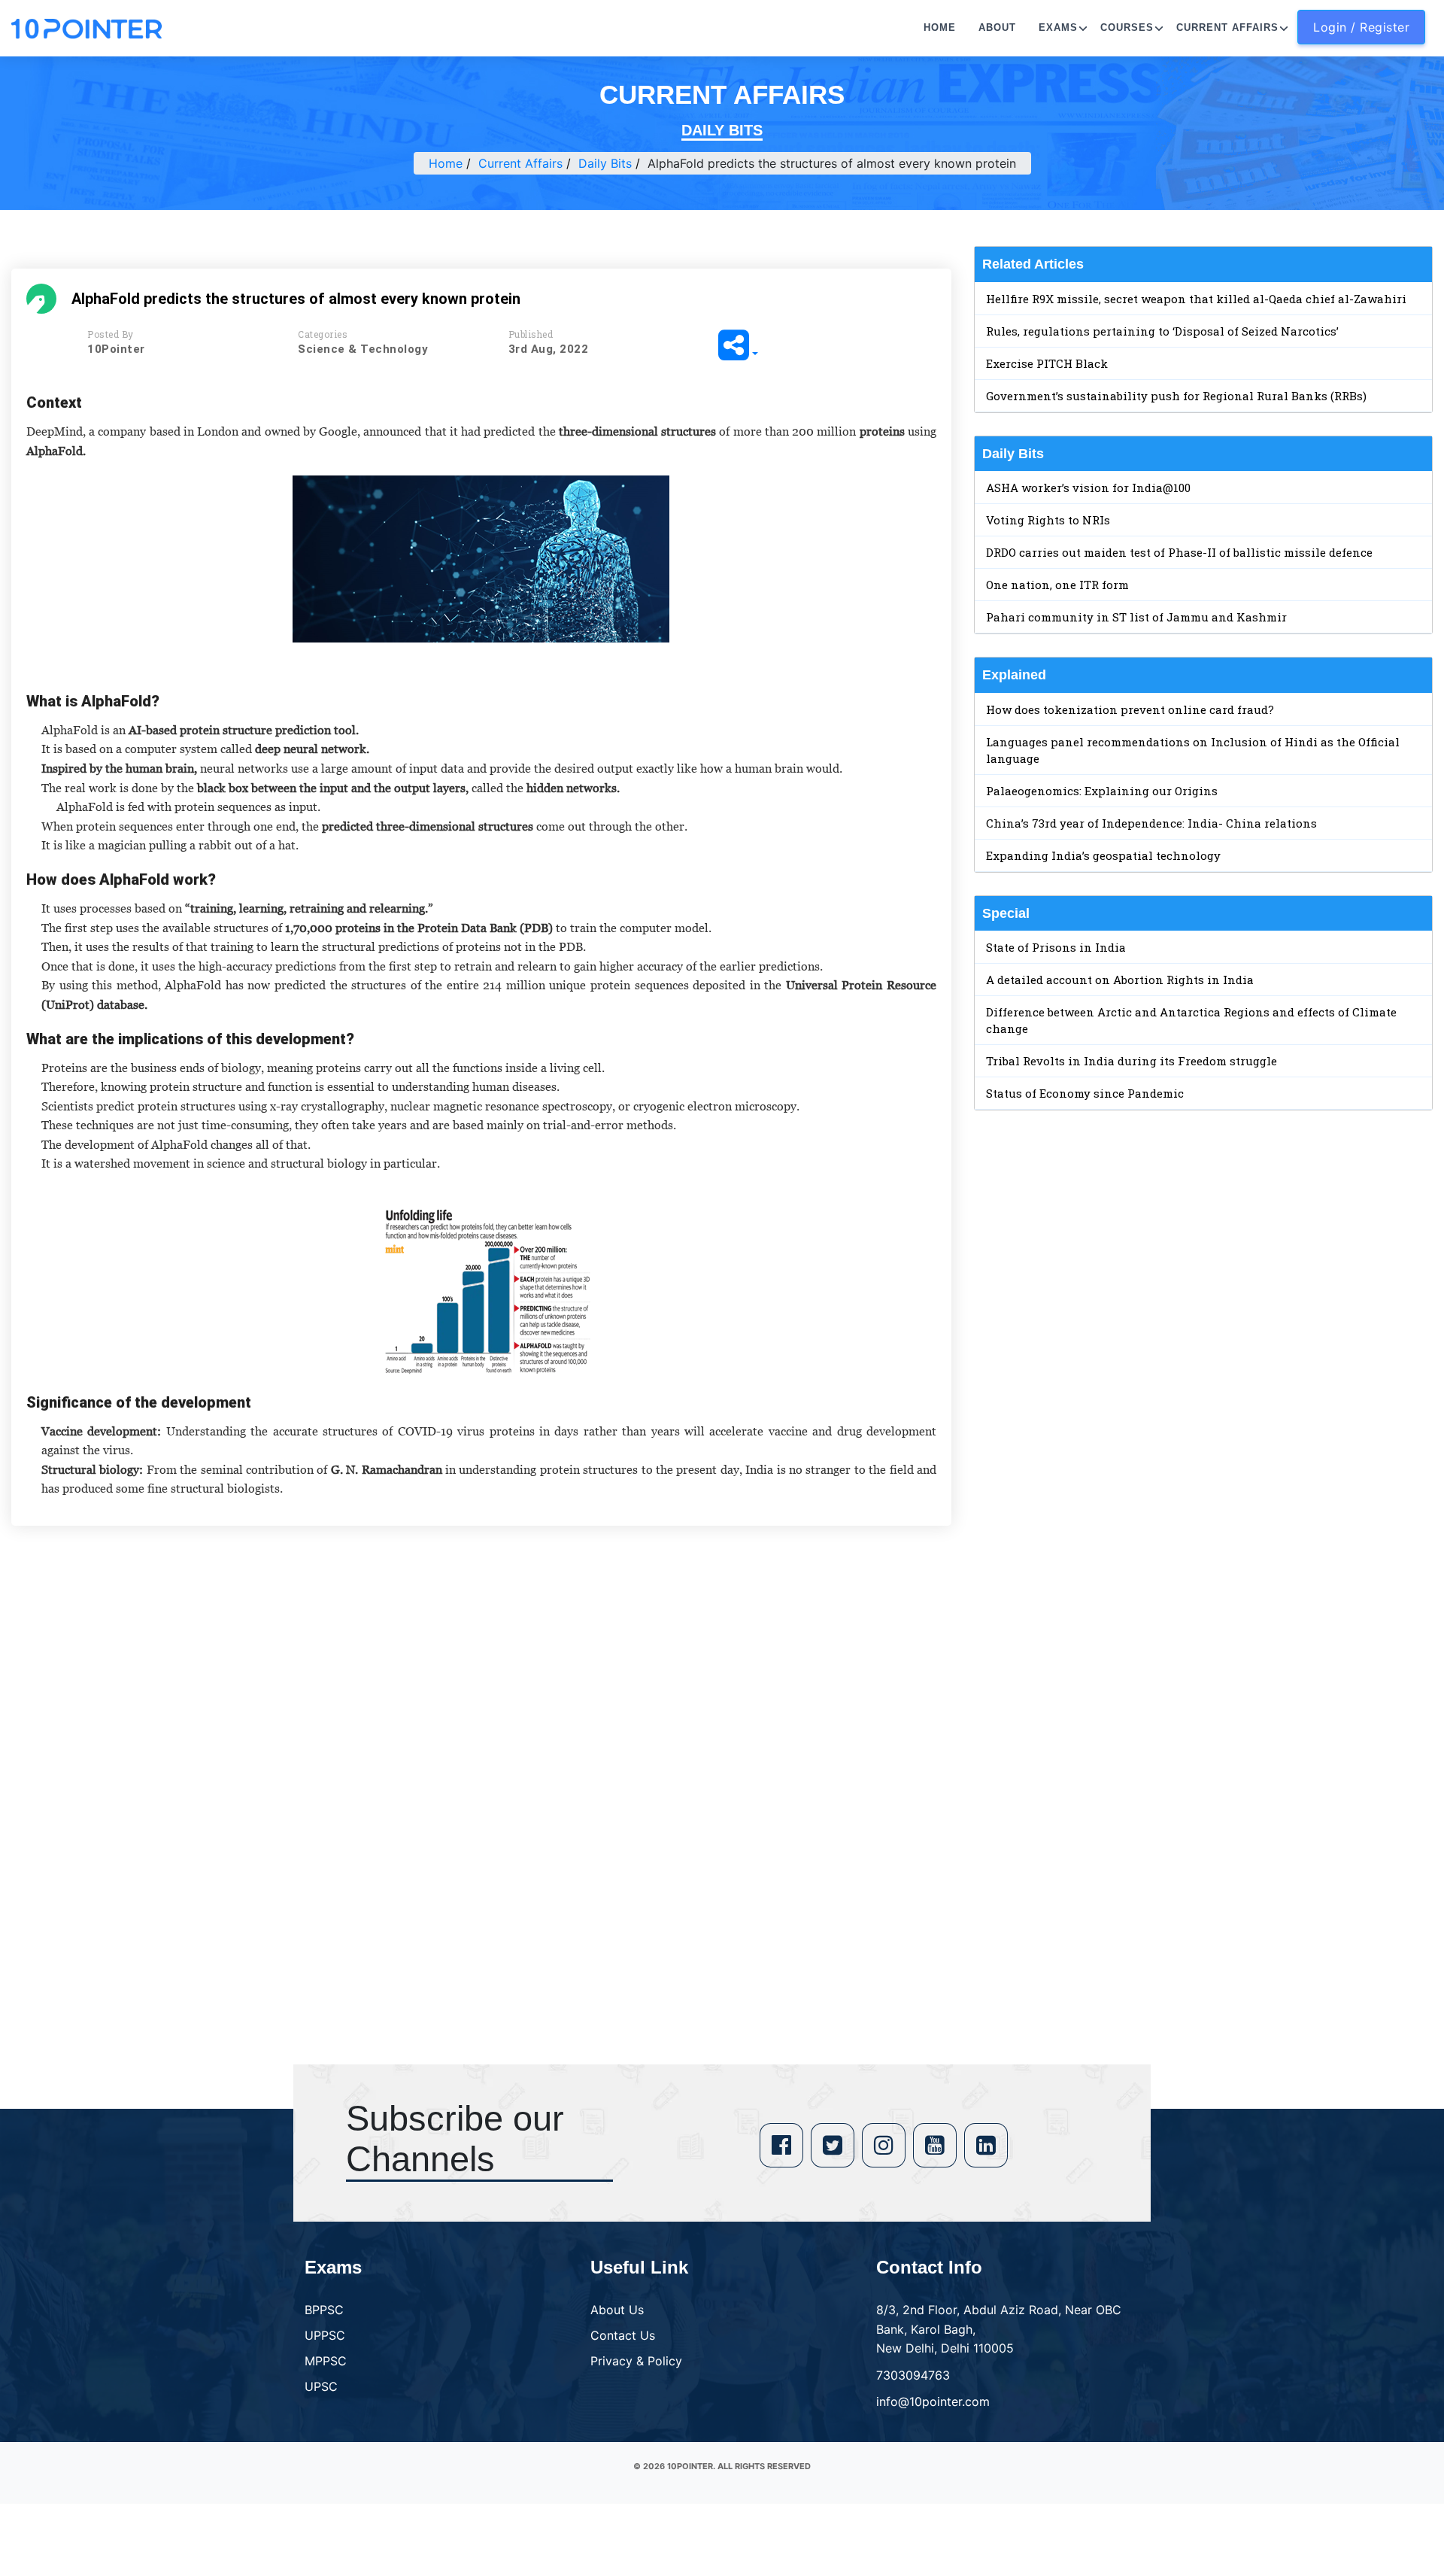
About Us (617, 2310)
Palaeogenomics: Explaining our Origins (1102, 791)
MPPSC (326, 2361)
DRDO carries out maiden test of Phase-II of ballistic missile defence (1179, 552)
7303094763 (913, 2375)
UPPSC (325, 2335)
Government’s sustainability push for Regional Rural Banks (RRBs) (1176, 396)
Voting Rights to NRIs (1048, 520)
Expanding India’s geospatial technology (1103, 855)
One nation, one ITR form (1057, 585)
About (997, 27)
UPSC (321, 2386)
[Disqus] (481, 1754)
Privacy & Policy (636, 2361)
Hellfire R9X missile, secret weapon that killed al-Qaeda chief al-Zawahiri (1196, 299)
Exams (1058, 27)
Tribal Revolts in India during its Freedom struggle (1132, 1061)
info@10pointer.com (933, 2401)
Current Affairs (1227, 27)
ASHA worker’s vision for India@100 (1088, 488)
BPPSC (324, 2310)
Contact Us (623, 2335)
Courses (1127, 27)
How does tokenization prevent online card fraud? (1130, 709)
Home (940, 27)
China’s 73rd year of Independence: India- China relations (1151, 823)
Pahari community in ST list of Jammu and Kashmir (1136, 617)
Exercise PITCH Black (1047, 363)
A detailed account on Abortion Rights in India (1120, 980)
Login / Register (1361, 27)
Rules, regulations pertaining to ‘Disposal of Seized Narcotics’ (1162, 331)
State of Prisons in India (1056, 947)
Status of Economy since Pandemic (1085, 1093)
